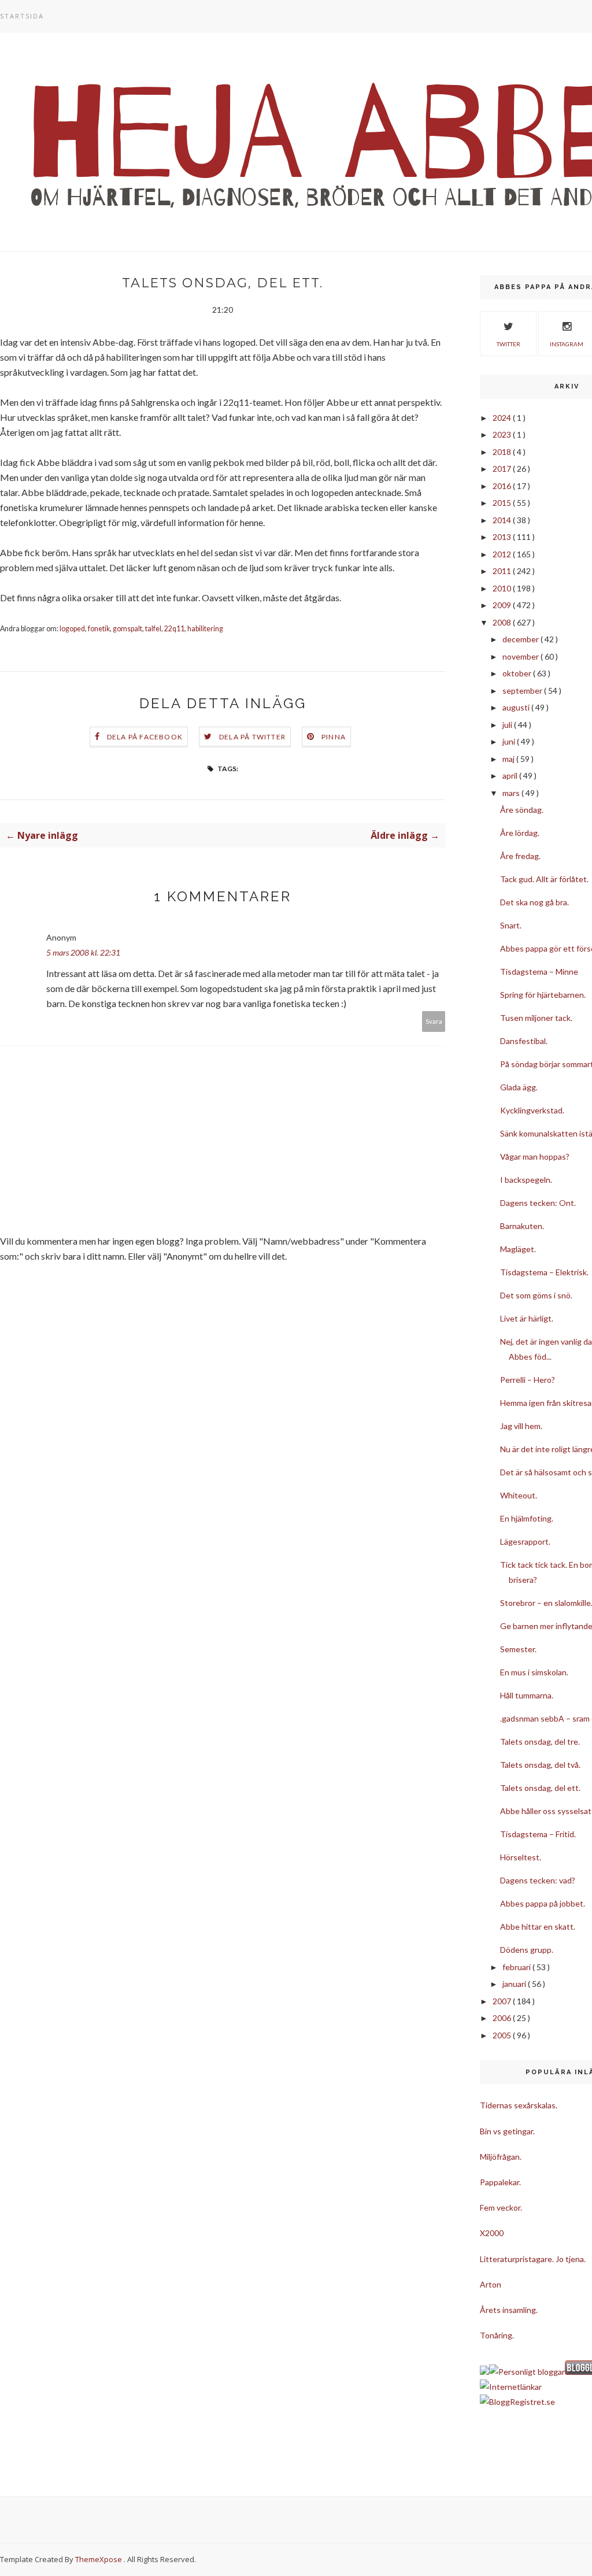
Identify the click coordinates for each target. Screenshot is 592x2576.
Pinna (334, 737)
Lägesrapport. (525, 1541)
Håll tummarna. (527, 1695)
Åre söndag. (522, 810)
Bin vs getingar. (507, 2131)
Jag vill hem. (521, 1426)
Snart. (511, 925)
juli (508, 725)
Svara (434, 1021)
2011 (503, 571)
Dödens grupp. (527, 1950)
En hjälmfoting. (527, 1518)
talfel (153, 629)
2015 (503, 503)
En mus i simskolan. (534, 1672)
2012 (503, 554)
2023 (503, 434)
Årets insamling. (509, 2310)
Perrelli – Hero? (528, 1380)
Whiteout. (519, 1495)
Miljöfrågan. (501, 2157)
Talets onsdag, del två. (540, 1765)
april (511, 776)
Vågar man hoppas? (535, 1156)
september (523, 691)
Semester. (518, 1649)
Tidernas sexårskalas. (519, 2105)
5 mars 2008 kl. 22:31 (83, 952)
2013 (503, 537)
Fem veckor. (501, 2207)
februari (517, 1967)
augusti (517, 707)
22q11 (174, 629)
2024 (503, 418)
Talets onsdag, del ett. (540, 1788)
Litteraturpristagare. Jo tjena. (533, 2259)
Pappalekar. (500, 2182)
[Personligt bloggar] (527, 2372)
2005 (503, 2035)
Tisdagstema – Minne (539, 971)
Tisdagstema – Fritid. (538, 1834)
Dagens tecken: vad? (538, 1880)
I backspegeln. (526, 1180)
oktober (518, 673)
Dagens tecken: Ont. (538, 1203)
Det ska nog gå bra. (534, 902)
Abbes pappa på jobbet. (543, 1903)
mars (512, 793)
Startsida (22, 16)
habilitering (205, 629)
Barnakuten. (522, 1226)
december (521, 639)
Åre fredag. (520, 856)
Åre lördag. (520, 833)
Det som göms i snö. (536, 1295)
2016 (503, 486)
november (521, 656)
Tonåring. (497, 2335)
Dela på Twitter (252, 737)
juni (510, 741)
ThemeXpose (99, 2559)
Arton (491, 2284)
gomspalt (127, 629)
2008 (503, 622)
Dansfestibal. (524, 1041)
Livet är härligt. (527, 1318)
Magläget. (518, 1249)
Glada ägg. (519, 1087)
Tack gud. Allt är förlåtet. (544, 879)
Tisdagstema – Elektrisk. (544, 1272)
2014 (503, 520)
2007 (503, 2001)
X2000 (492, 2233)
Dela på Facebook (145, 737)
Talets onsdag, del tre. (540, 1742)
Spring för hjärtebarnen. (543, 995)
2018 (503, 452)
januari (515, 1984)
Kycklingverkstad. (532, 1110)
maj (509, 759)
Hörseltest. (521, 1857)
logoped (72, 629)
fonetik (99, 629)
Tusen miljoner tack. (536, 1018)
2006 (503, 2018)
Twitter (508, 344)
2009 (503, 605)
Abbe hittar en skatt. (538, 1927)
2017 (503, 469)
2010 (503, 588)
